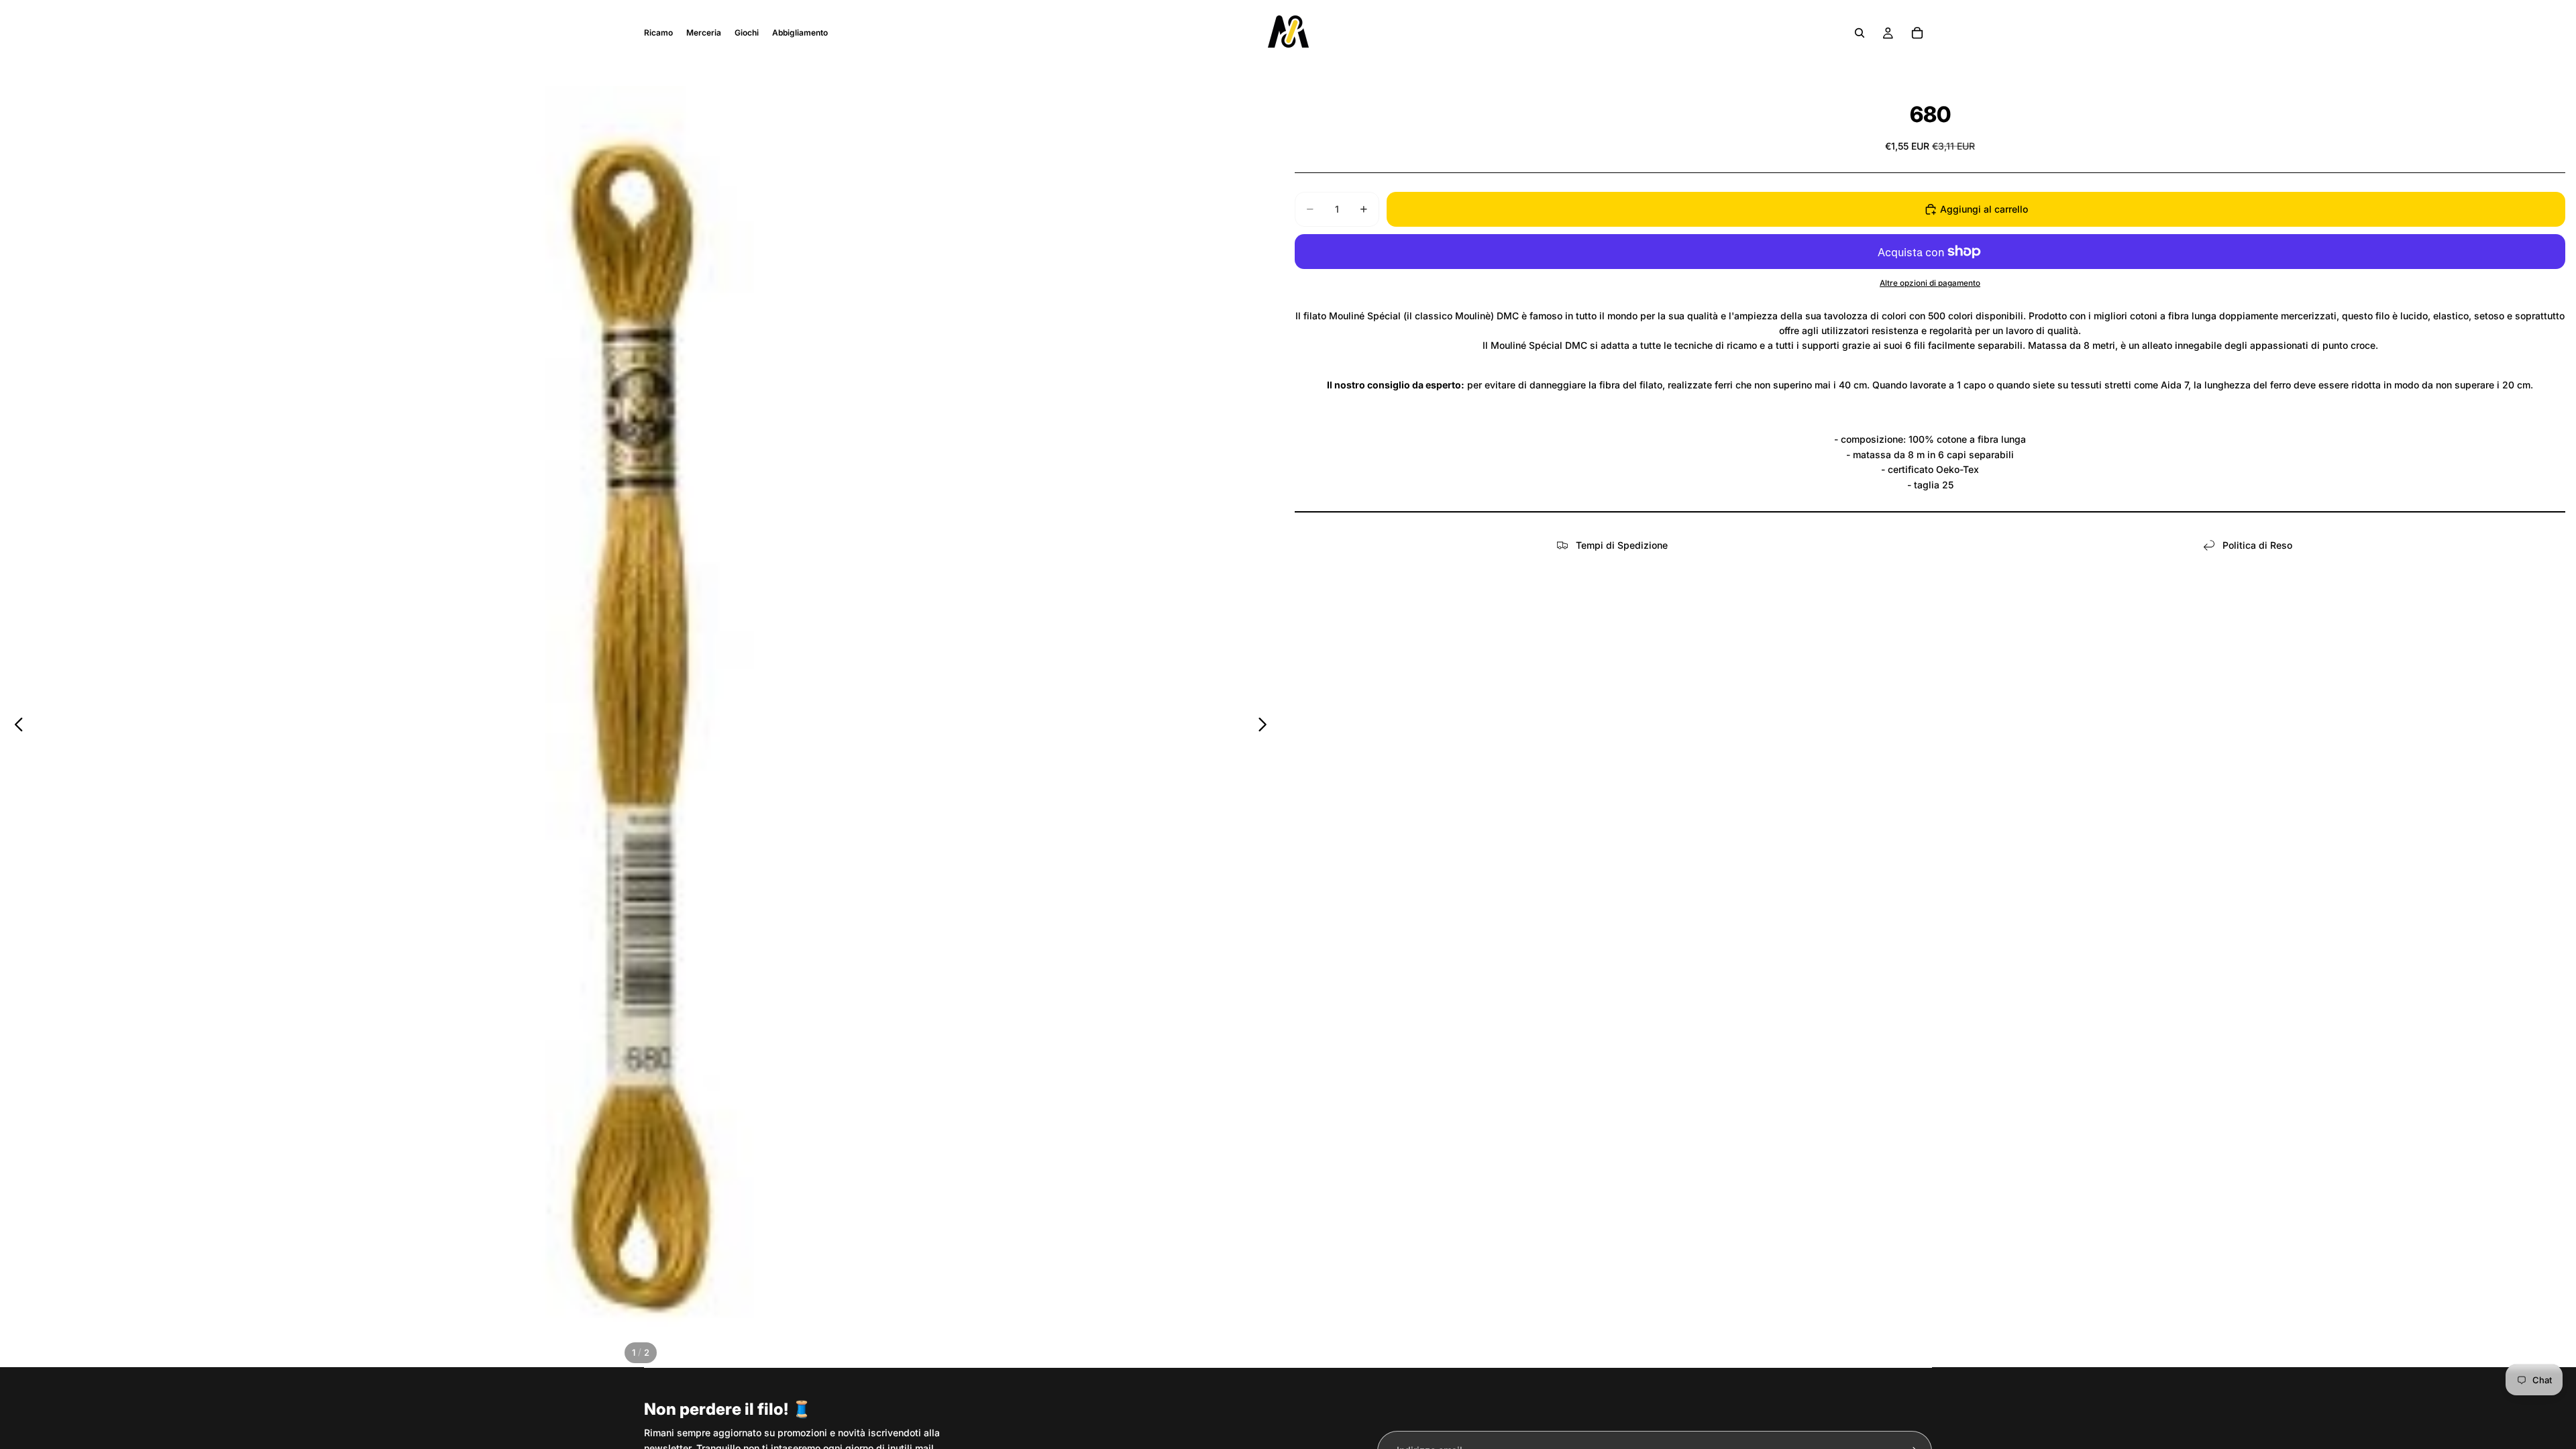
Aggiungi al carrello (1984, 209)
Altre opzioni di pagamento (1930, 283)
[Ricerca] (1860, 33)
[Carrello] (1917, 33)
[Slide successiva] (1266, 727)
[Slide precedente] (15, 727)
